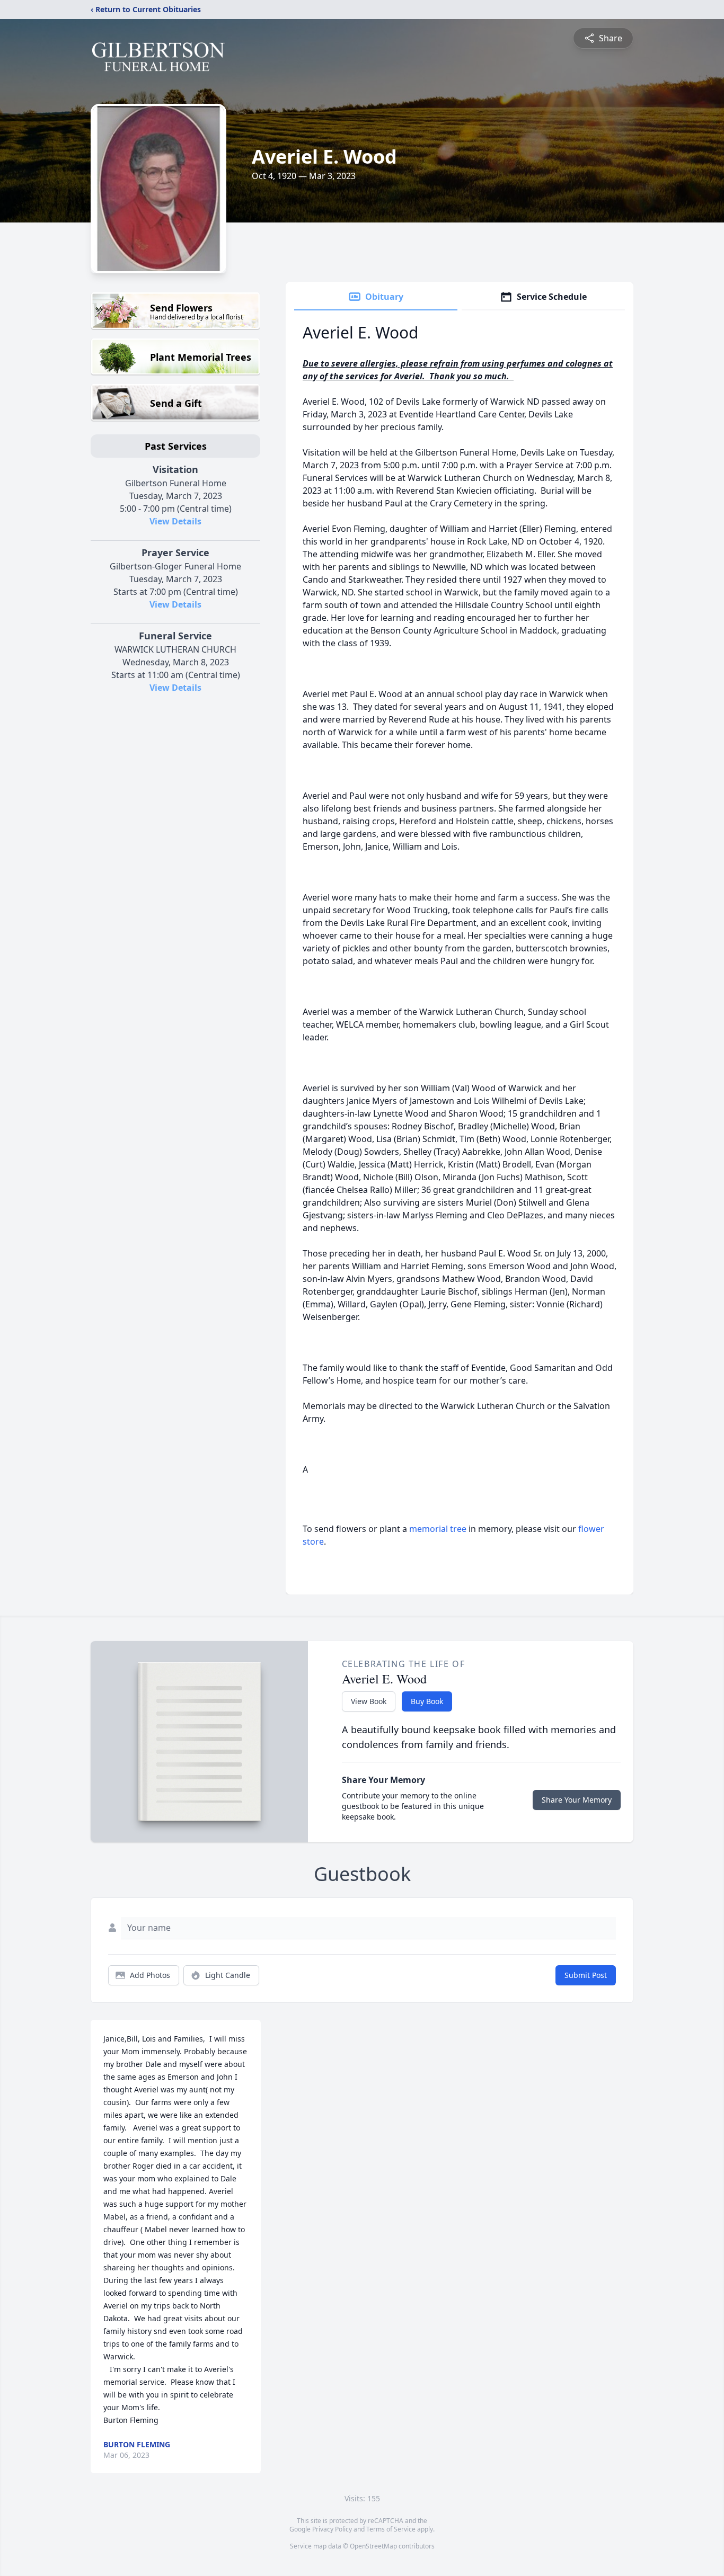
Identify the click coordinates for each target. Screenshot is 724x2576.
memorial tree (438, 1529)
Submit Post (586, 1975)
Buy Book (427, 1701)
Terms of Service (391, 2529)
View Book (369, 1701)
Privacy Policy (332, 2529)
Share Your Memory (577, 1800)
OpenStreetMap (373, 2546)
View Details (175, 521)
